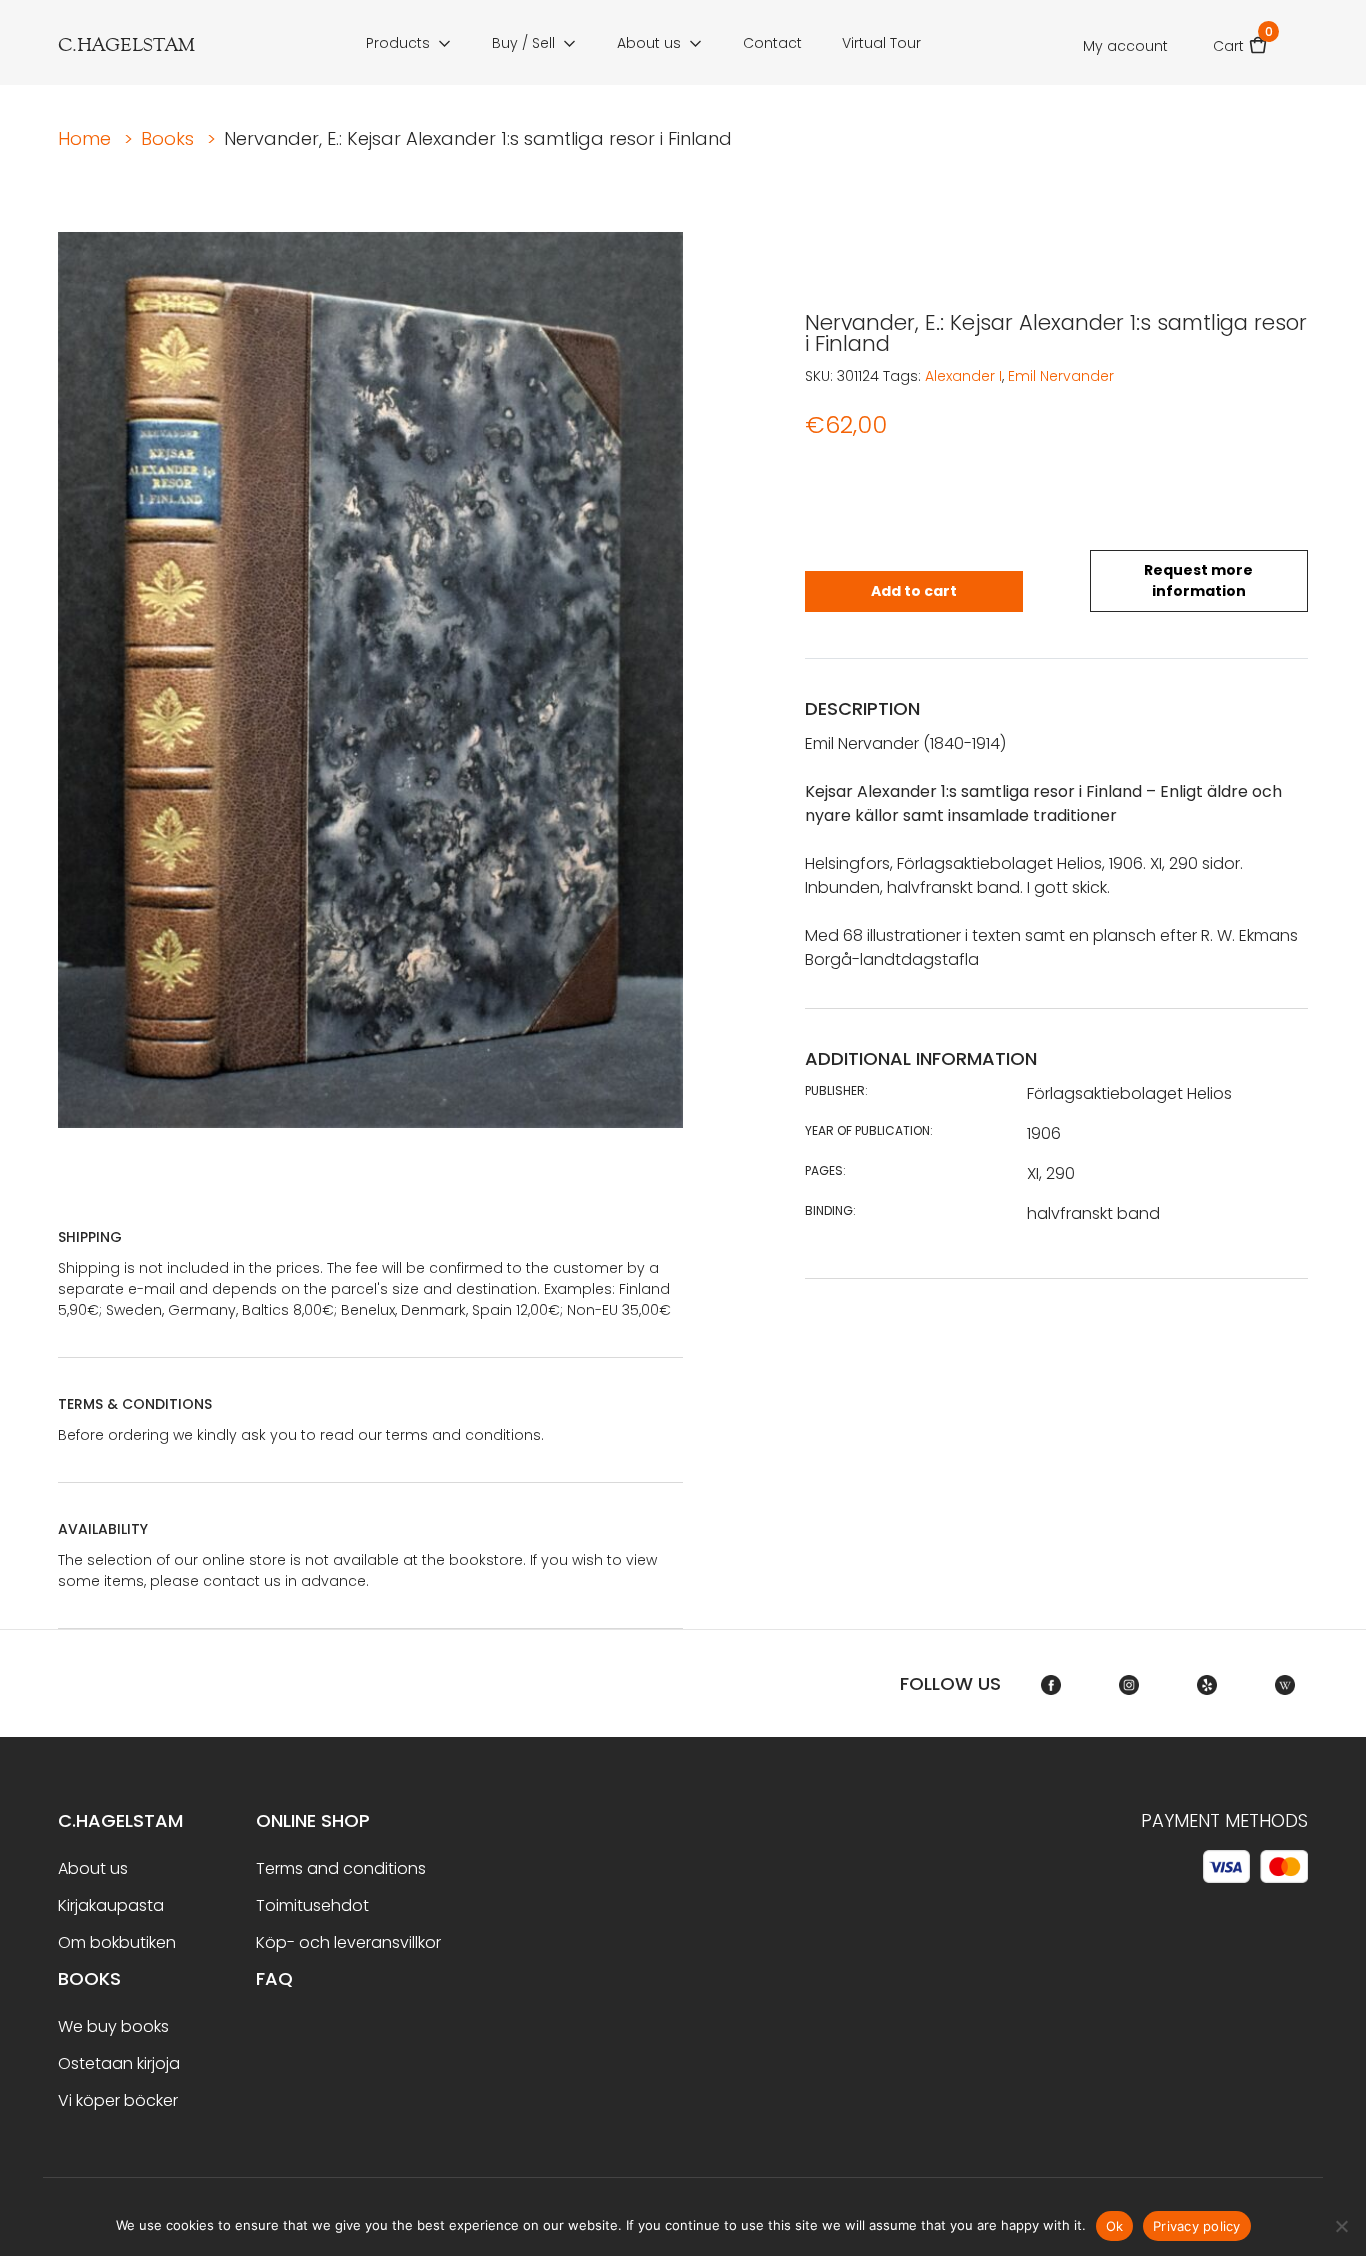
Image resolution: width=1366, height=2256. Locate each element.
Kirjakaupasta (111, 1905)
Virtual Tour (881, 43)
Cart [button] (1240, 39)
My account (1125, 46)
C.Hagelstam (120, 1820)
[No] (1341, 2226)
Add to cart (914, 591)
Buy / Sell (523, 43)
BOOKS (89, 1978)
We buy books (113, 2026)
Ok (1115, 2226)
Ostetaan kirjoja (119, 2063)
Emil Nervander (1061, 376)
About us (649, 43)
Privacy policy (1197, 2226)
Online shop (313, 1820)
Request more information (1198, 580)
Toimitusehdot (312, 1905)
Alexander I (963, 376)
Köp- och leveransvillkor (348, 1942)
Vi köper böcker (118, 2100)
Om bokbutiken (117, 1942)
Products (398, 43)
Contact (772, 43)
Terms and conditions (341, 1868)
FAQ (274, 1978)
